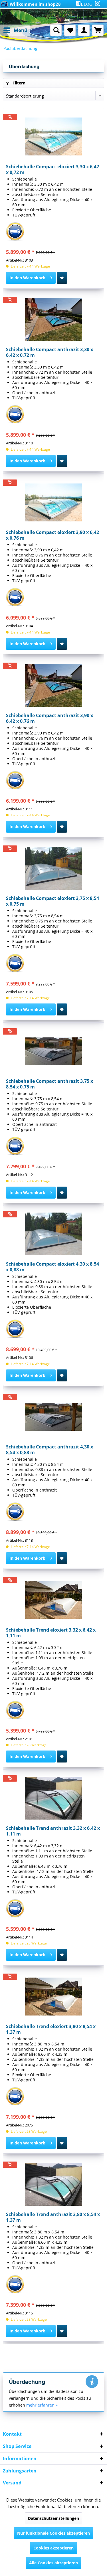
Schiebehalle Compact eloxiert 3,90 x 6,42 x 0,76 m (53, 535)
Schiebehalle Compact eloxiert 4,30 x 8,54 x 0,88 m (53, 1267)
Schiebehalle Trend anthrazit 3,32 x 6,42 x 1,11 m (53, 1831)
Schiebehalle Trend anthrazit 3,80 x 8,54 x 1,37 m (53, 2217)
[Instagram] (98, 3)
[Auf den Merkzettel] (62, 278)
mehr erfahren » (42, 2405)
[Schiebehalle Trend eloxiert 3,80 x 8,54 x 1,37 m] (53, 1996)
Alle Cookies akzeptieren (53, 2563)
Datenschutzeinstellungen (53, 2518)
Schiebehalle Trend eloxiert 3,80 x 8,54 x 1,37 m (51, 2029)
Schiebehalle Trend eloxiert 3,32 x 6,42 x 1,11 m (51, 1633)
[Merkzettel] (70, 30)
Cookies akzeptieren (53, 2548)
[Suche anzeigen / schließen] (56, 30)
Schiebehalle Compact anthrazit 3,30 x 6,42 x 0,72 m (50, 352)
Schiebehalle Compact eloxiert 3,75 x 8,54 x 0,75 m (53, 901)
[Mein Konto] (84, 30)
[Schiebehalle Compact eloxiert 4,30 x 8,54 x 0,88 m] (53, 1234)
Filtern (18, 83)
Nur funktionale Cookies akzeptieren (53, 2533)
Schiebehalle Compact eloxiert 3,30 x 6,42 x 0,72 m (53, 169)
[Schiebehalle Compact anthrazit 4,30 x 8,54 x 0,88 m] (53, 1417)
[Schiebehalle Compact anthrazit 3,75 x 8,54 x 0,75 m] (53, 1051)
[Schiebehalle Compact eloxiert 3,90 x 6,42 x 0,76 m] (53, 502)
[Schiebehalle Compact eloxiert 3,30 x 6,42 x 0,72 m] (53, 137)
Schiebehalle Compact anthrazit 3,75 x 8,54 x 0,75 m (50, 1084)
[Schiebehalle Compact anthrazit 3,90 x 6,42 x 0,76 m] (53, 685)
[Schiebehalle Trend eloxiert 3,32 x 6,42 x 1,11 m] (53, 1600)
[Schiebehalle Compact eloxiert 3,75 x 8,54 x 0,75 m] (53, 868)
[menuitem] (85, 4)
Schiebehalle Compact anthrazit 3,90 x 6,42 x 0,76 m (50, 718)
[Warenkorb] (98, 30)
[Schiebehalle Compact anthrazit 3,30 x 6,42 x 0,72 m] (53, 319)
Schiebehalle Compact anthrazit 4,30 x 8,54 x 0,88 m (50, 1450)
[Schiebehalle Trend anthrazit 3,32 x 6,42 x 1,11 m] (53, 1798)
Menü (21, 30)
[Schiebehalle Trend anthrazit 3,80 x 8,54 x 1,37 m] (53, 2184)
